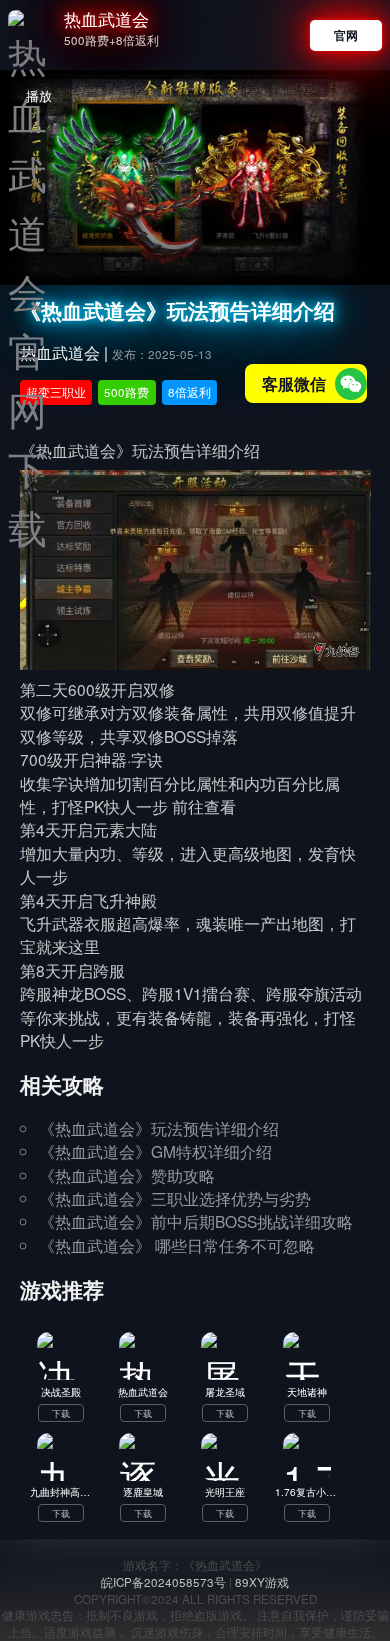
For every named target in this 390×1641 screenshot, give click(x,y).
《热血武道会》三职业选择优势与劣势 (175, 1198)
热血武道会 (106, 19)
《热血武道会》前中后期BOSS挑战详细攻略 (196, 1221)
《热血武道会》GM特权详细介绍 (155, 1151)
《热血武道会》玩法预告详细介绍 (159, 1128)
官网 (346, 35)
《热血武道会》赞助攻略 (127, 1175)
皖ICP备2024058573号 (163, 1582)
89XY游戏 (262, 1582)
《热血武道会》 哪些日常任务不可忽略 (177, 1245)
